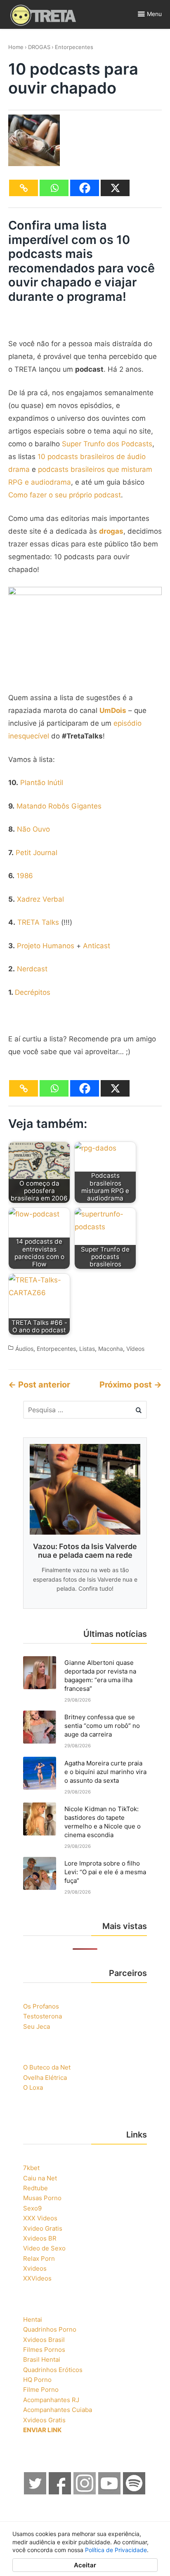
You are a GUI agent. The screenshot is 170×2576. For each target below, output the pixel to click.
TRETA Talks (38, 922)
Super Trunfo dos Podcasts (107, 444)
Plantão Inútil (42, 783)
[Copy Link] (24, 188)
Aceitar (85, 2565)
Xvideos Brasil (44, 2340)
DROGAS (39, 47)
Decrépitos (33, 992)
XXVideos (37, 2278)
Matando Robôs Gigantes (59, 806)
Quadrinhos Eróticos (53, 2370)
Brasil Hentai (42, 2359)
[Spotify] (135, 2492)
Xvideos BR (40, 2238)
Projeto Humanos (46, 946)
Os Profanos (41, 2006)
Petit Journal (37, 853)
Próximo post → (131, 1385)
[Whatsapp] (54, 188)
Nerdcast (32, 969)
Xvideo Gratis (43, 2228)
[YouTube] (110, 2492)
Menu (154, 14)
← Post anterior (39, 1385)
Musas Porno (42, 2198)
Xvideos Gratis (44, 2420)
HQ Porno (37, 2380)
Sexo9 (32, 2208)
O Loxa (33, 2087)
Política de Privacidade (116, 2550)
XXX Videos (40, 2218)
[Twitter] (35, 2492)
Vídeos (135, 1349)
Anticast (97, 946)
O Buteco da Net (47, 2067)
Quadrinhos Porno (50, 2329)
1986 (25, 876)
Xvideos (35, 2268)
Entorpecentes (74, 47)
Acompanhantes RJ (51, 2400)
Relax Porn (39, 2258)
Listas (87, 1349)
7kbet (31, 2168)
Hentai (33, 2319)
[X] (115, 188)
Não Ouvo (33, 829)
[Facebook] (85, 188)
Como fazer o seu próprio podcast (65, 495)
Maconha (111, 1349)
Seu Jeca (37, 2026)
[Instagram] (85, 2492)
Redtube (35, 2188)
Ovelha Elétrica (45, 2078)
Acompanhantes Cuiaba (58, 2410)
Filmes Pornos (44, 2350)
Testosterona (42, 2016)
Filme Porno (41, 2390)
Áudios (24, 1349)
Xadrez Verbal (40, 899)
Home (16, 47)
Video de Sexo (44, 2248)
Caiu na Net (40, 2178)
